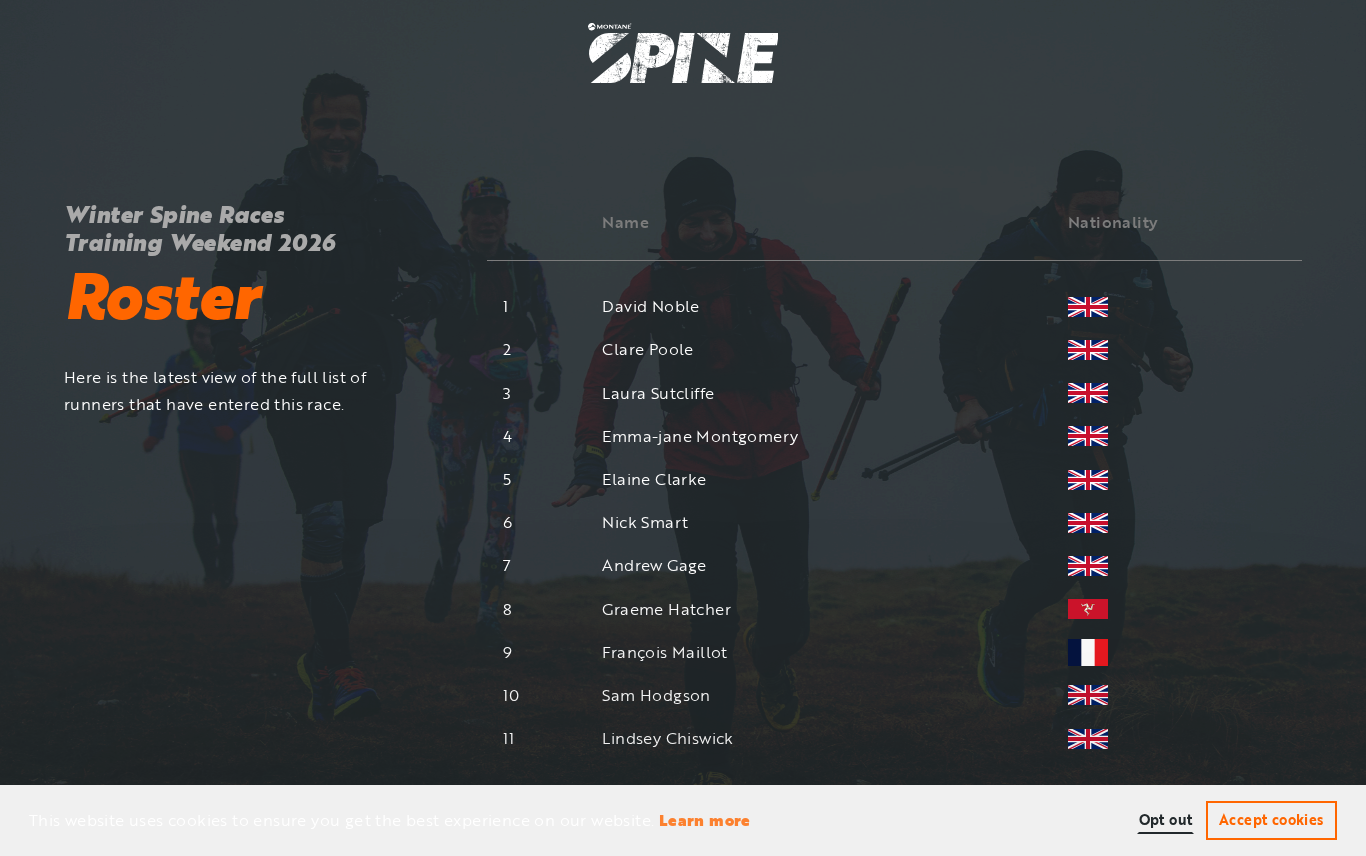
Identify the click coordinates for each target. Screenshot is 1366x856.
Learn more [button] (705, 820)
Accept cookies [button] (1271, 819)
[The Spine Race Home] (683, 51)
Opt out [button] (1166, 819)
